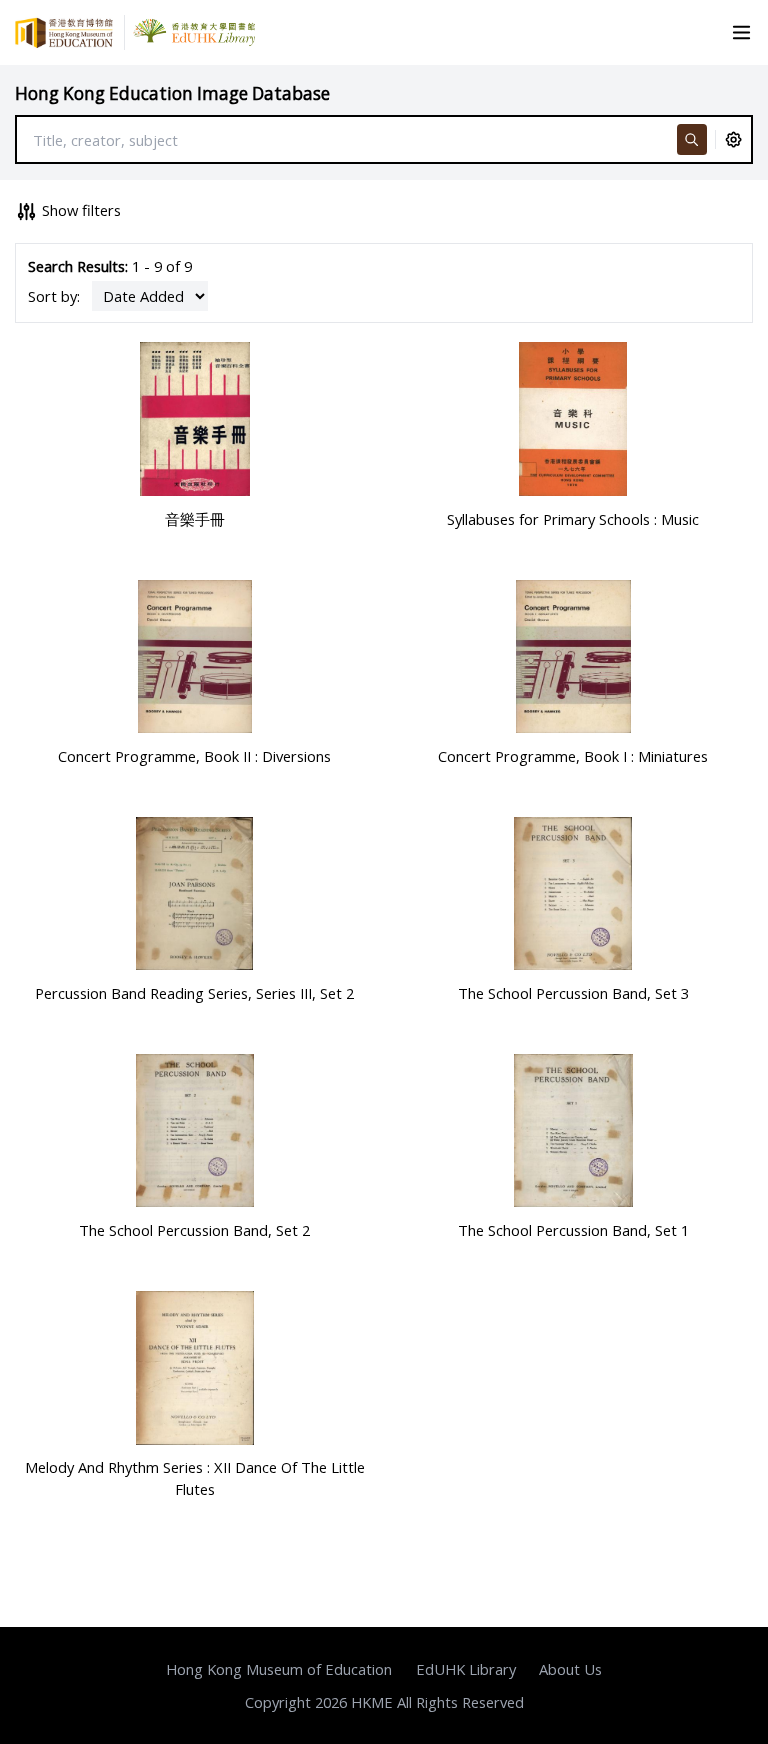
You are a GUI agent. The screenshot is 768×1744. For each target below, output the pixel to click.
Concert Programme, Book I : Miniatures (573, 756)
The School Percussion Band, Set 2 (194, 1230)
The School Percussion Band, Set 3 (573, 993)
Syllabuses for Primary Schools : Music (573, 519)
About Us (570, 1669)
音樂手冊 (195, 519)
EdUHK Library (466, 1669)
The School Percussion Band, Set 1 (573, 1230)
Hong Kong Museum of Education (279, 1669)
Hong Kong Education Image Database (172, 93)
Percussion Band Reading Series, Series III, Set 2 (194, 993)
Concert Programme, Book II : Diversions (194, 756)
